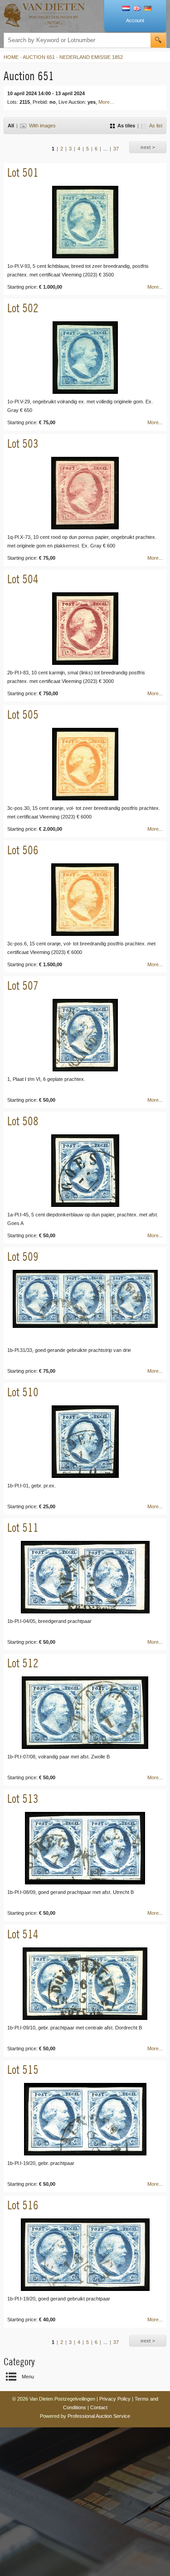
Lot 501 (23, 172)
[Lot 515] (85, 2119)
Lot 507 (23, 985)
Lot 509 (23, 1257)
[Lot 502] (85, 358)
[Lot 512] (85, 1713)
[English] (137, 9)
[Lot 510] (85, 1442)
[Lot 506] (85, 900)
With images (42, 126)
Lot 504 (23, 579)
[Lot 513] (85, 1848)
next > (148, 147)
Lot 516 (23, 2205)
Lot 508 (23, 1121)
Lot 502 (23, 308)
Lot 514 (23, 1934)
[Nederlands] (126, 9)
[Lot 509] (85, 1306)
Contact (99, 2407)
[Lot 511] (85, 1577)
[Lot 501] (85, 222)
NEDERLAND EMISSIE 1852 (91, 57)
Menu (28, 2377)
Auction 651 (39, 57)
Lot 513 (23, 1799)
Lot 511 (23, 1528)
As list (156, 126)
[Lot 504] (85, 629)
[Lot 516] (85, 2255)
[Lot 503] (85, 493)
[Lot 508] (85, 1171)
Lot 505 (23, 714)
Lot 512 (23, 1663)
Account (135, 20)
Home (11, 57)
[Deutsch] (148, 9)
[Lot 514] (85, 1984)
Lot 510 (23, 1392)
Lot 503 (23, 443)
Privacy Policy (115, 2399)
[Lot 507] (85, 1035)
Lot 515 (23, 2070)
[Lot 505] (85, 764)
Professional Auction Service (99, 2416)
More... (106, 102)
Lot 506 (23, 850)
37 (116, 149)
